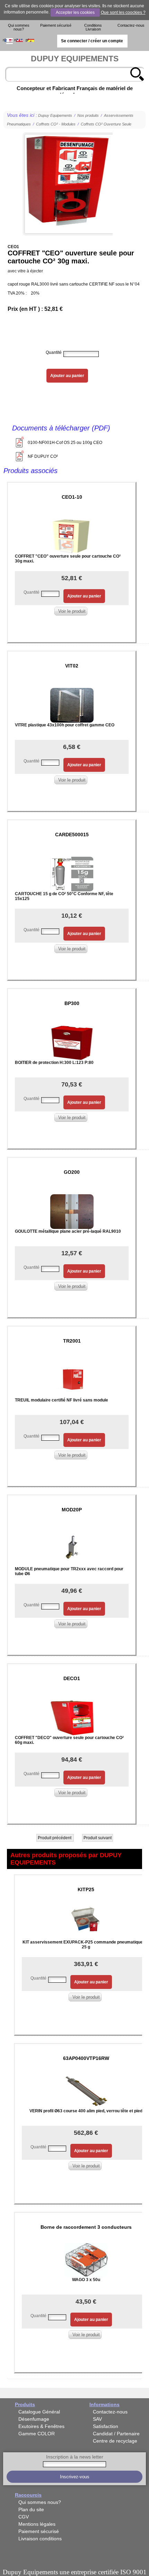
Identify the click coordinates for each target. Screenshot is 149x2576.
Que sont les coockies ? (123, 12)
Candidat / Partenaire (116, 2434)
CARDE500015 (72, 835)
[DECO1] (72, 1714)
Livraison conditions (40, 2539)
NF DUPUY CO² (43, 456)
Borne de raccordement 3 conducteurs (86, 2227)
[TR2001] (72, 1376)
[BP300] (72, 1038)
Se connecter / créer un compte (92, 41)
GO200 (72, 1172)
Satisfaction (106, 2426)
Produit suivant (98, 1838)
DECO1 (72, 1678)
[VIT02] (72, 701)
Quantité (54, 352)
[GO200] (72, 1207)
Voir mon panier (140, 41)
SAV (97, 2419)
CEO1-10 (72, 497)
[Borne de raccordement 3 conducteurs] (86, 2256)
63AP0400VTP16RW (86, 2058)
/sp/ (27, 40)
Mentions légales (37, 2524)
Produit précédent (55, 1838)
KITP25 (86, 1889)
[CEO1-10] (72, 532)
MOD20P (72, 1510)
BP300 (72, 1003)
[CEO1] (68, 184)
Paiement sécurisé (56, 25)
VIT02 (72, 666)
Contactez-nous (131, 25)
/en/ (16, 40)
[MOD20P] (72, 1544)
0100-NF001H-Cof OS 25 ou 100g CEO (65, 443)
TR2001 (72, 1341)
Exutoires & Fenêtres (41, 2426)
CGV (24, 2517)
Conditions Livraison (93, 27)
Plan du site (31, 2509)
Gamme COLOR (37, 2434)
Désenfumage (34, 2419)
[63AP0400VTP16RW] (86, 2087)
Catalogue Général (39, 2412)
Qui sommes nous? (19, 27)
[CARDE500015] (72, 870)
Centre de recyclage (115, 2441)
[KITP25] (86, 1915)
